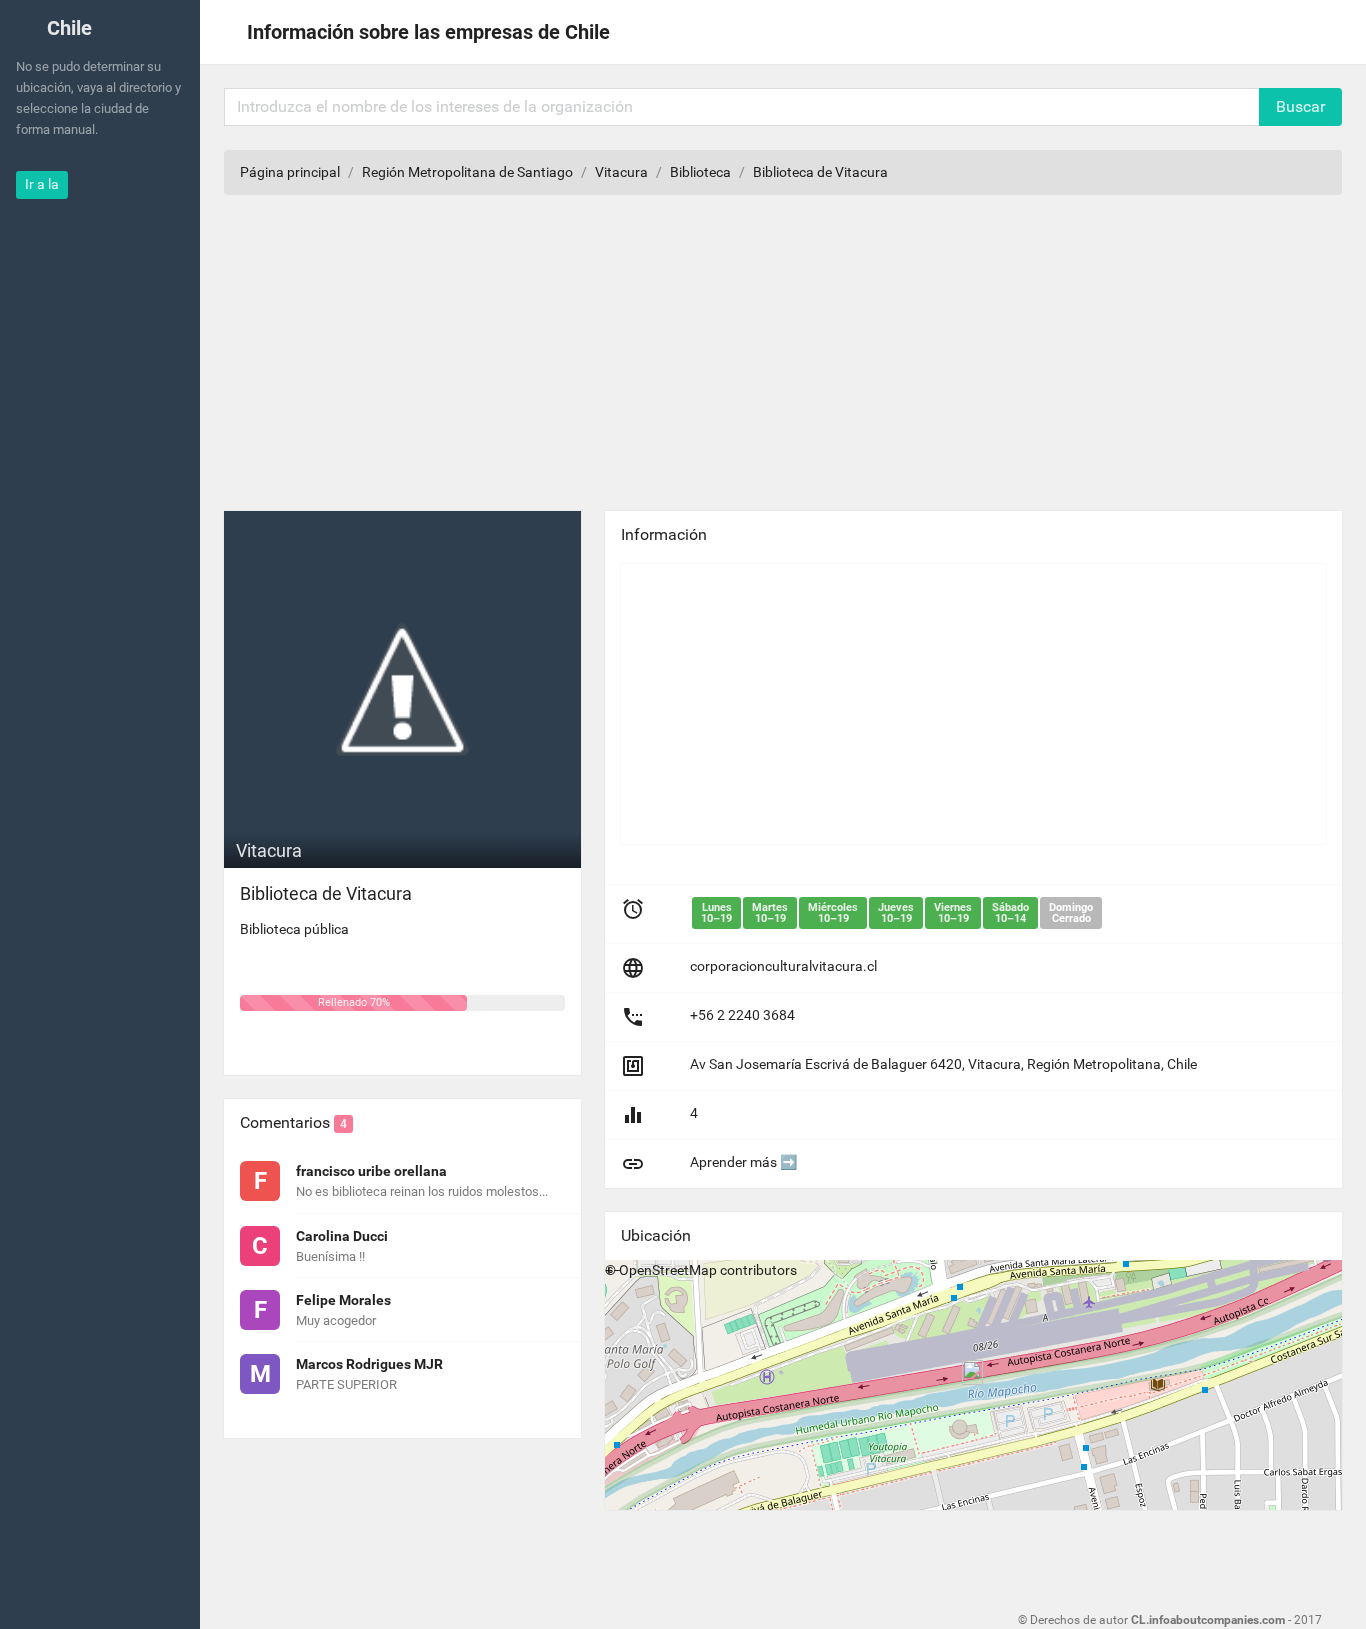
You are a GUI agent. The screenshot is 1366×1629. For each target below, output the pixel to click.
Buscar (1300, 106)
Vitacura (621, 172)
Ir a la (42, 184)
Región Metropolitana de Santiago (467, 172)
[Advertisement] (973, 704)
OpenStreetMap (668, 1270)
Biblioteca (700, 172)
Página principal (290, 172)
